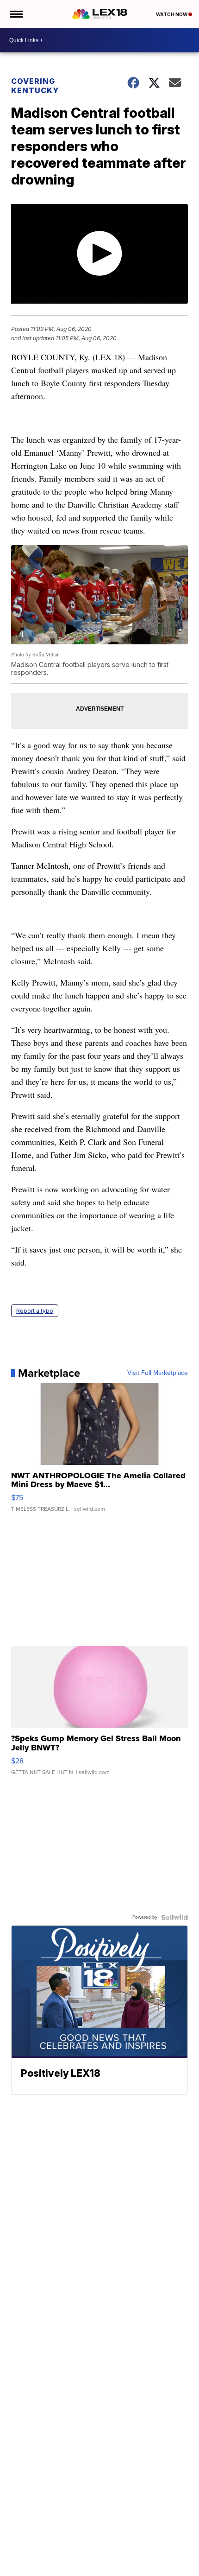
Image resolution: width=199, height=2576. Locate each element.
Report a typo (35, 1311)
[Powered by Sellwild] (174, 1917)
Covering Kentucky (35, 86)
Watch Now (172, 14)
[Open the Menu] (16, 14)
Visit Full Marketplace (158, 1373)
